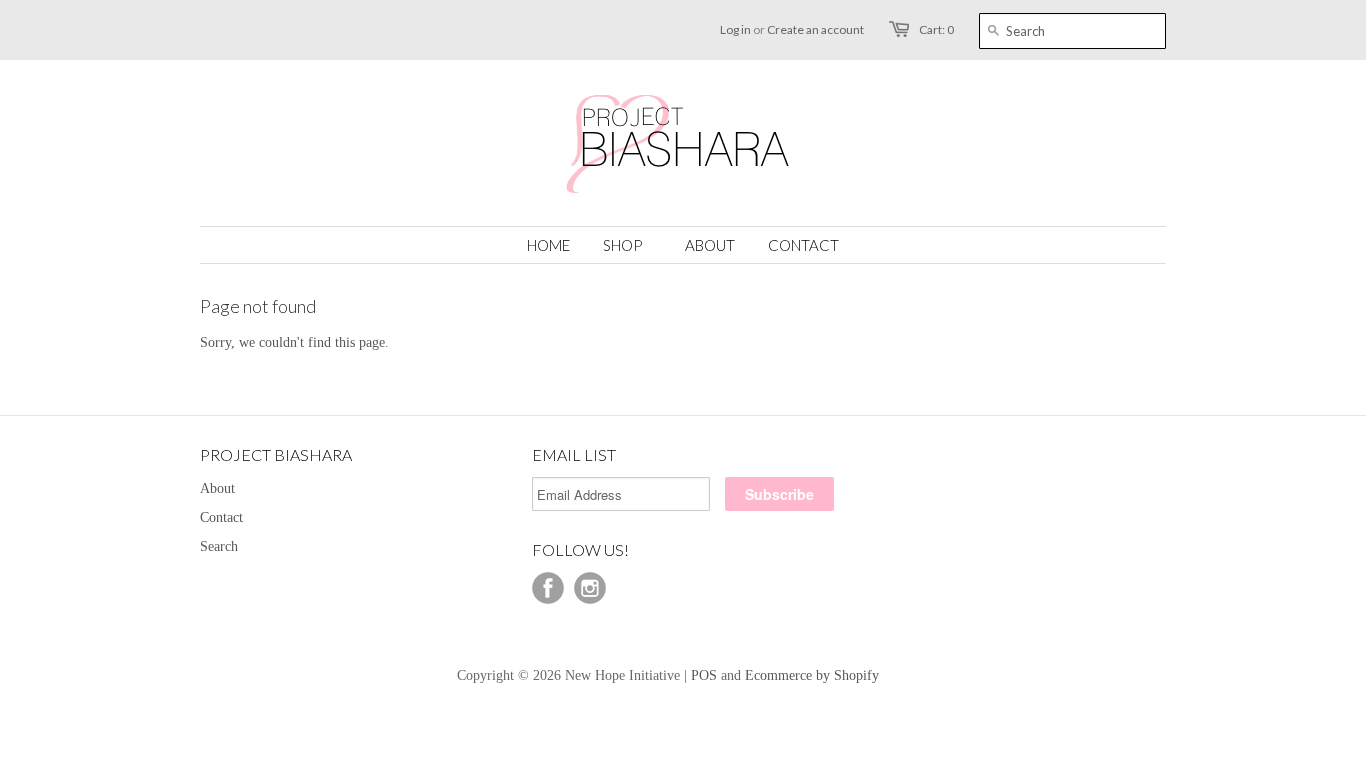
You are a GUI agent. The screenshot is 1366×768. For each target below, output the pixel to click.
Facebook (548, 588)
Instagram (590, 588)
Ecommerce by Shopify (812, 675)
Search (219, 546)
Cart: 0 (936, 29)
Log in (735, 29)
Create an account (815, 29)
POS (704, 675)
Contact (221, 517)
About (217, 488)
